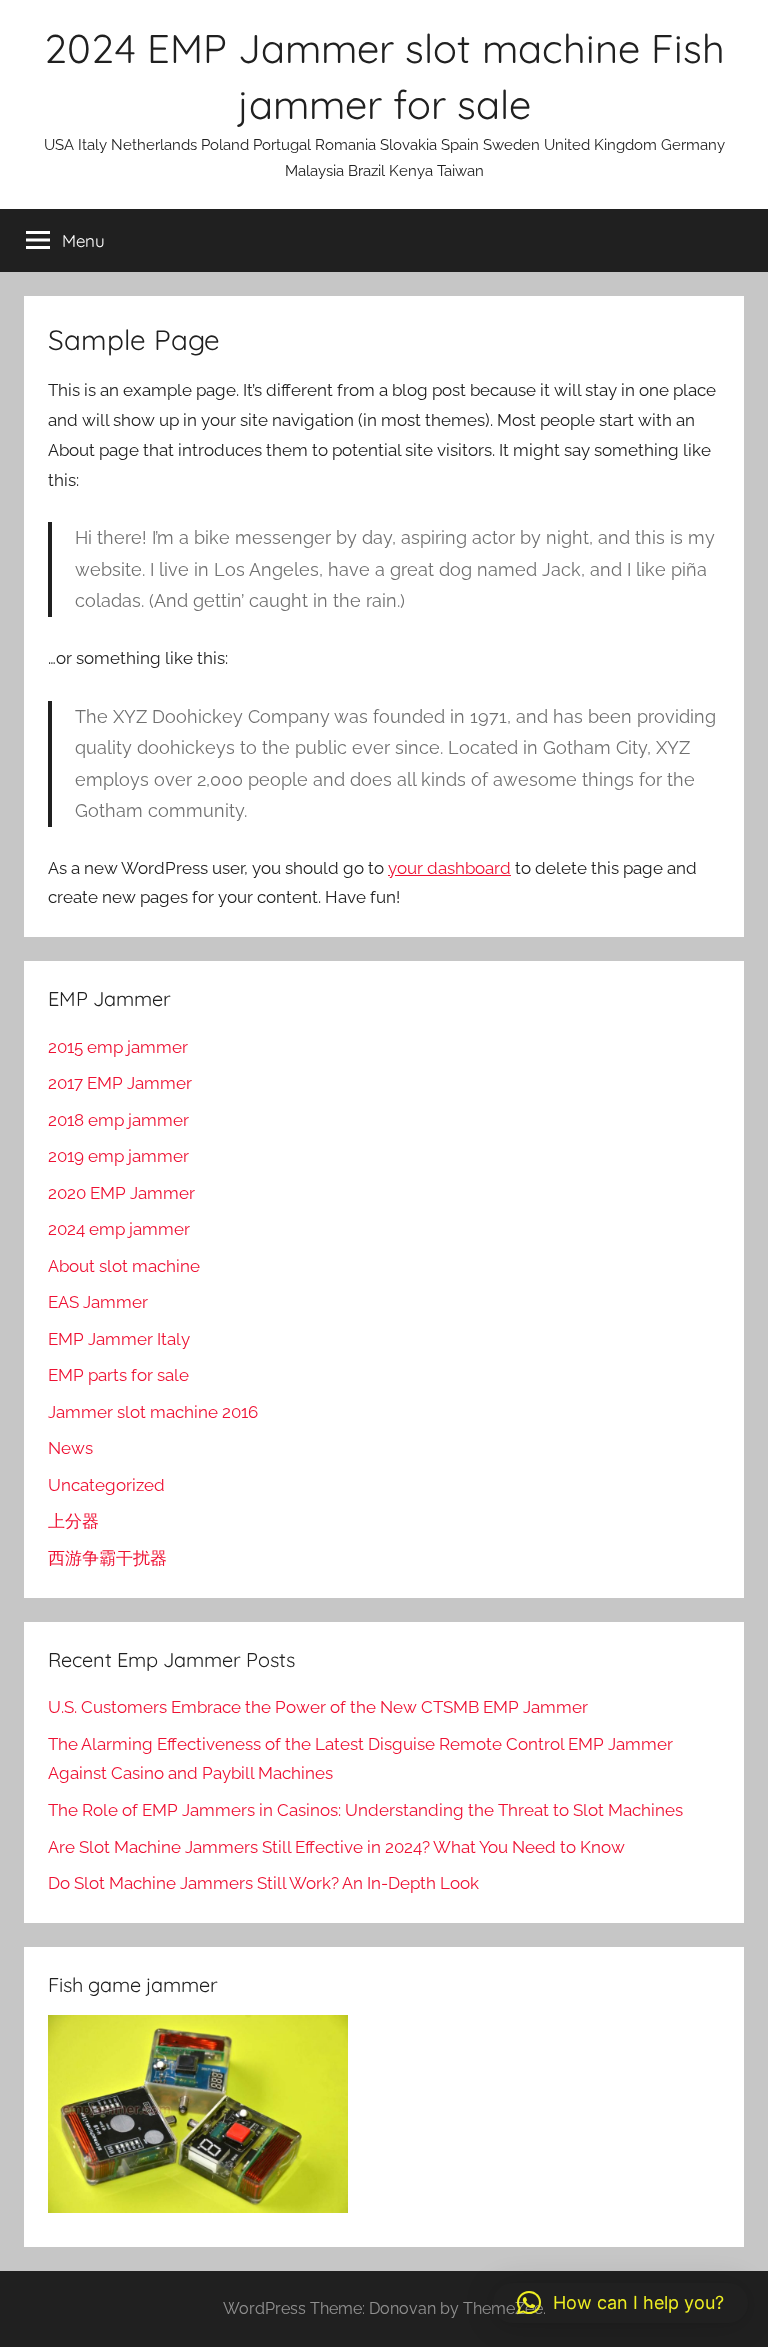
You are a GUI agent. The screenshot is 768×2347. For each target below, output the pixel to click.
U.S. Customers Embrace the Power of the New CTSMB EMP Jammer (318, 1707)
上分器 (73, 1521)
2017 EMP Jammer (120, 1083)
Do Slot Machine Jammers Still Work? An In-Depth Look (263, 1883)
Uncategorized (106, 1485)
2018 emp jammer (118, 1120)
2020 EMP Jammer (121, 1193)
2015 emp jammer (118, 1047)
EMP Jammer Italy (119, 1339)
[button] (620, 2303)
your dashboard (449, 868)
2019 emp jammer (118, 1156)
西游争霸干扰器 (107, 1558)
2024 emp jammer (119, 1229)
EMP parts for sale (118, 1375)
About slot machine (124, 1266)
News (70, 1448)
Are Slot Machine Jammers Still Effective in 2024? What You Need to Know (336, 1847)
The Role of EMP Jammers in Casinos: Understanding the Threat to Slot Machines (365, 1810)
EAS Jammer (98, 1302)
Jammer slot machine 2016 (153, 1412)
